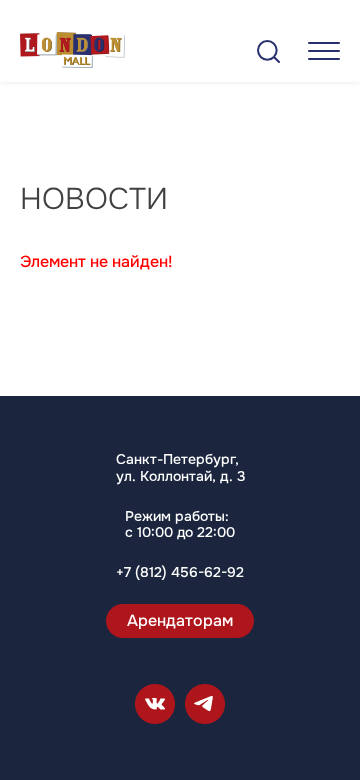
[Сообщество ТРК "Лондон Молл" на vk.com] (155, 704)
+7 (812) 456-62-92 (180, 572)
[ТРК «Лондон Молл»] (72, 53)
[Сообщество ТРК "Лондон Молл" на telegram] (205, 704)
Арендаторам (180, 620)
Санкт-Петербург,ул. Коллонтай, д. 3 (180, 468)
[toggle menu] (324, 50)
